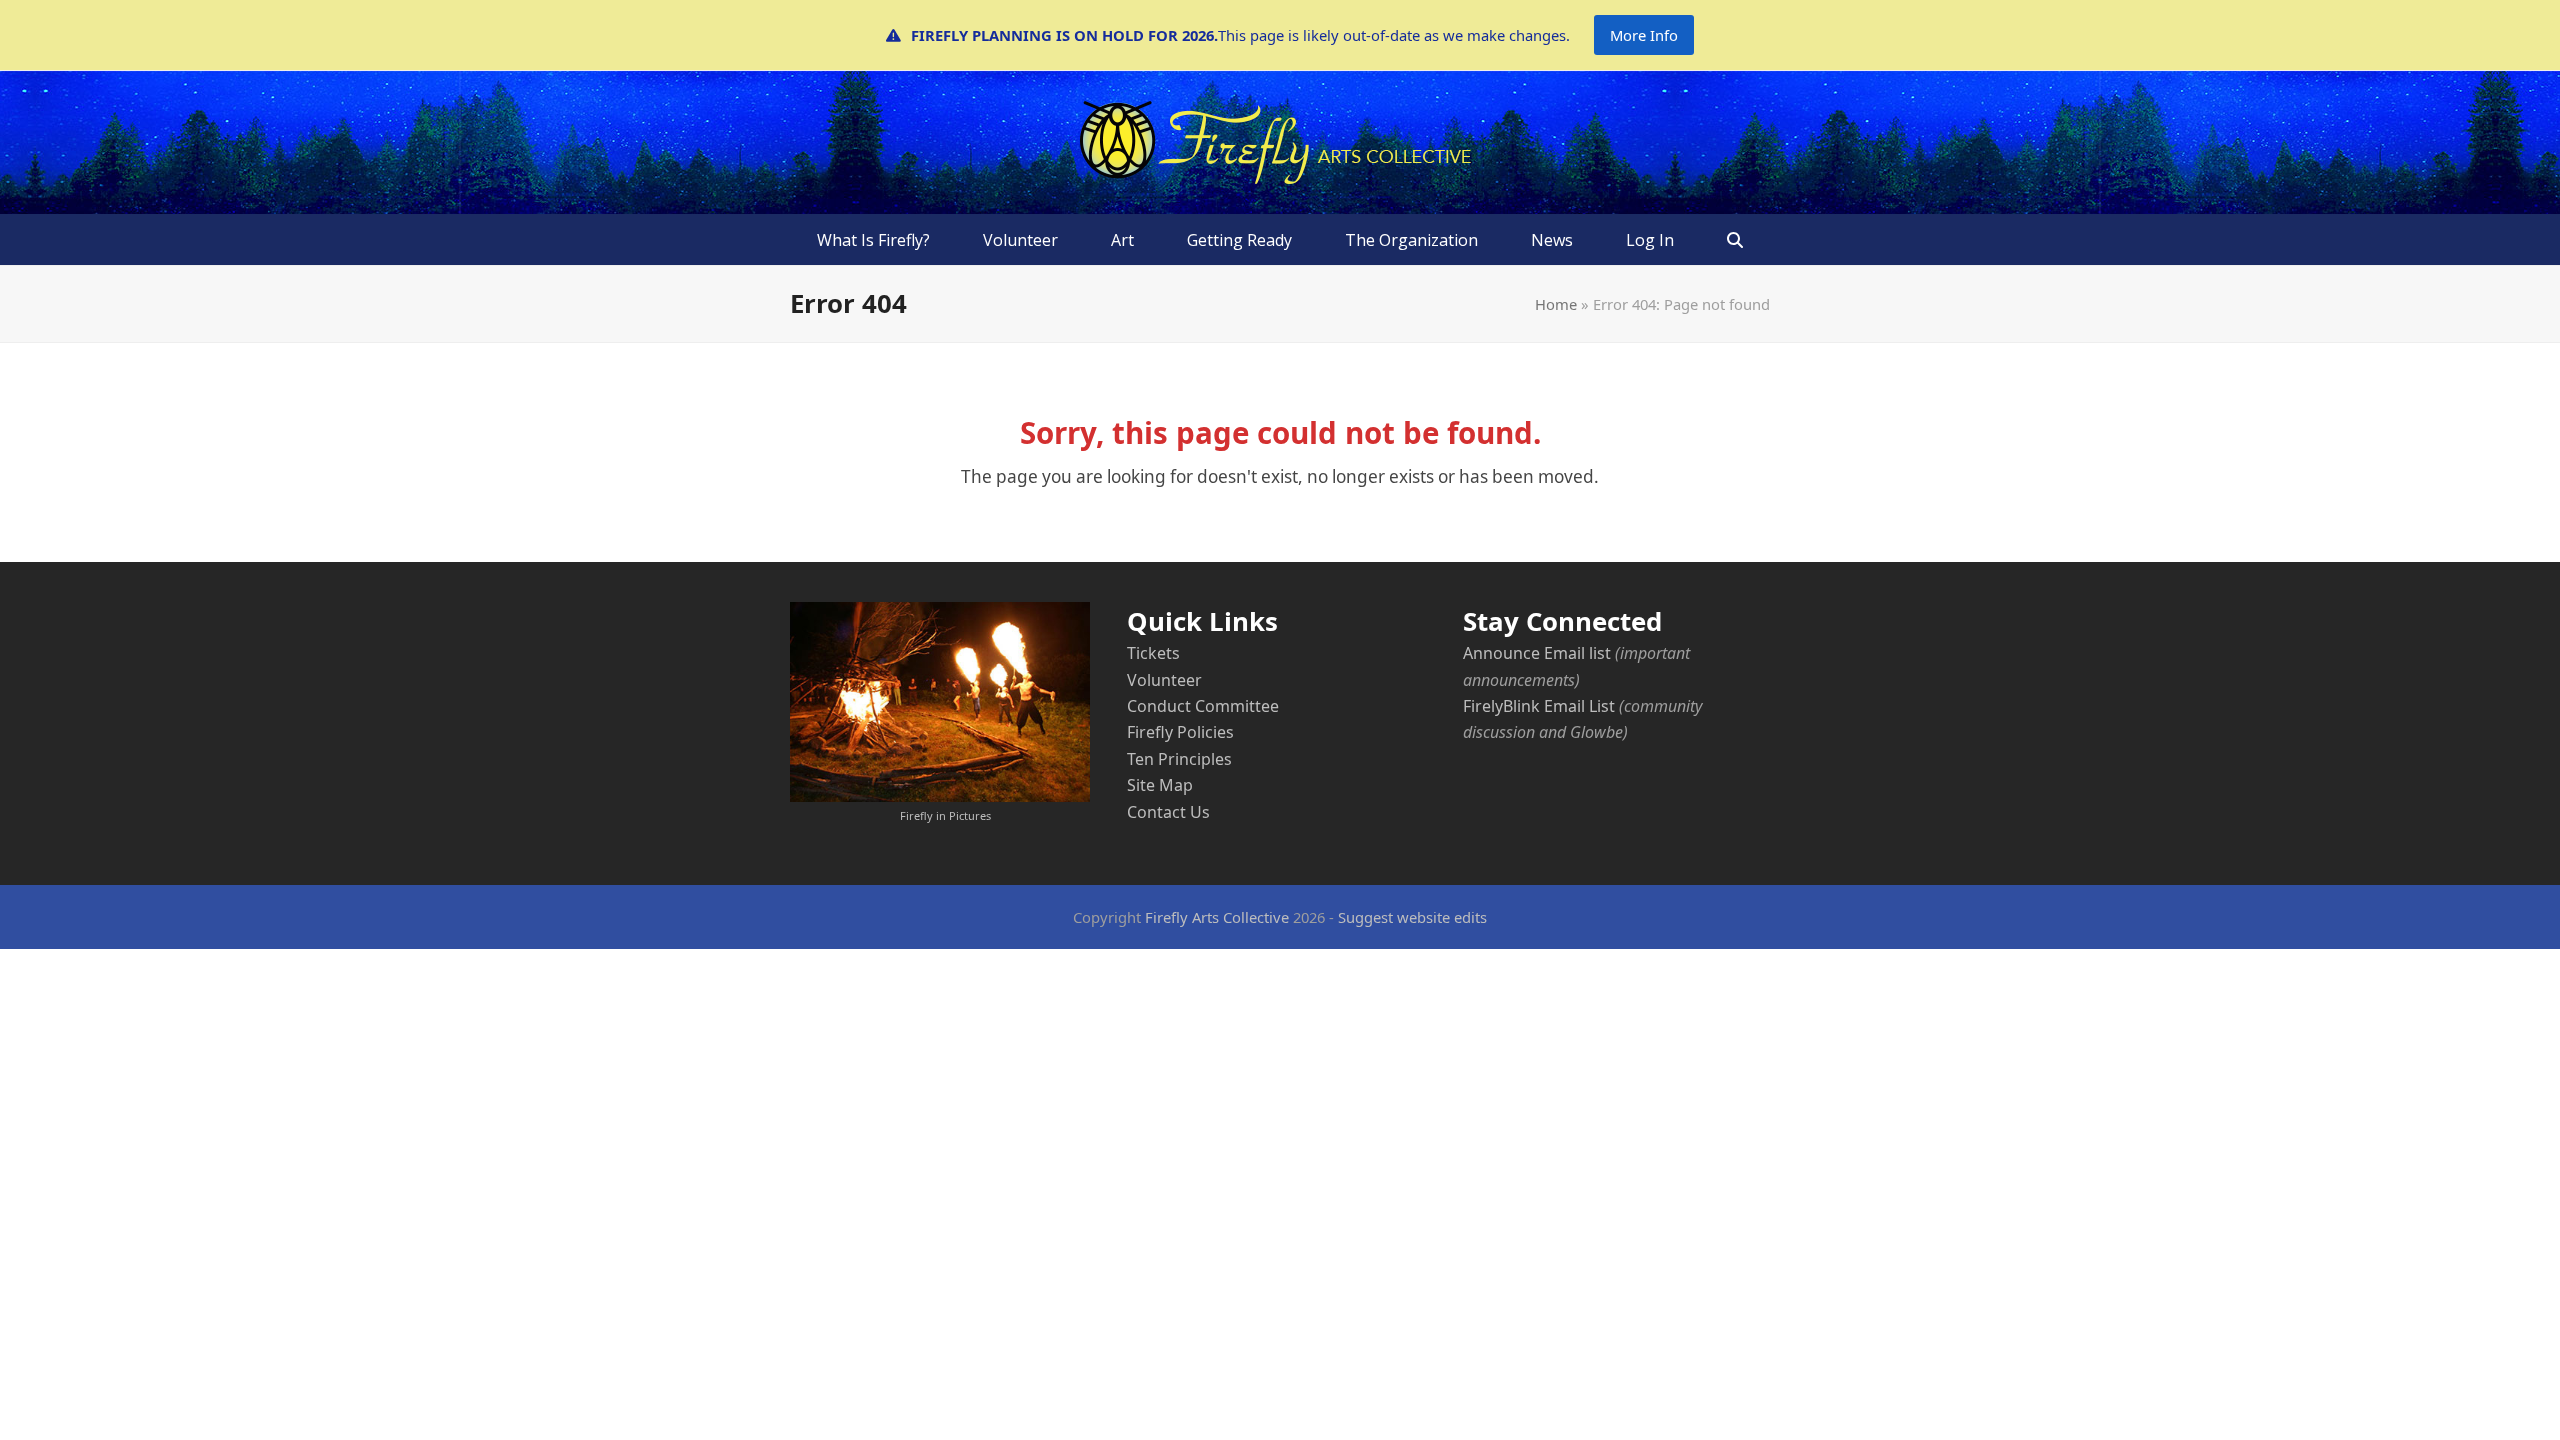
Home (1556, 304)
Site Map (1160, 785)
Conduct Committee (1203, 706)
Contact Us (1168, 812)
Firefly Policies (1180, 732)
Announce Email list (1537, 653)
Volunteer (1164, 680)
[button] (1735, 240)
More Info (1644, 35)
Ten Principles (1179, 759)
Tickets (1153, 653)
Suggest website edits (1412, 917)
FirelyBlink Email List (1539, 706)
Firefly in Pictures (945, 815)
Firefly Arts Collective (1217, 917)
